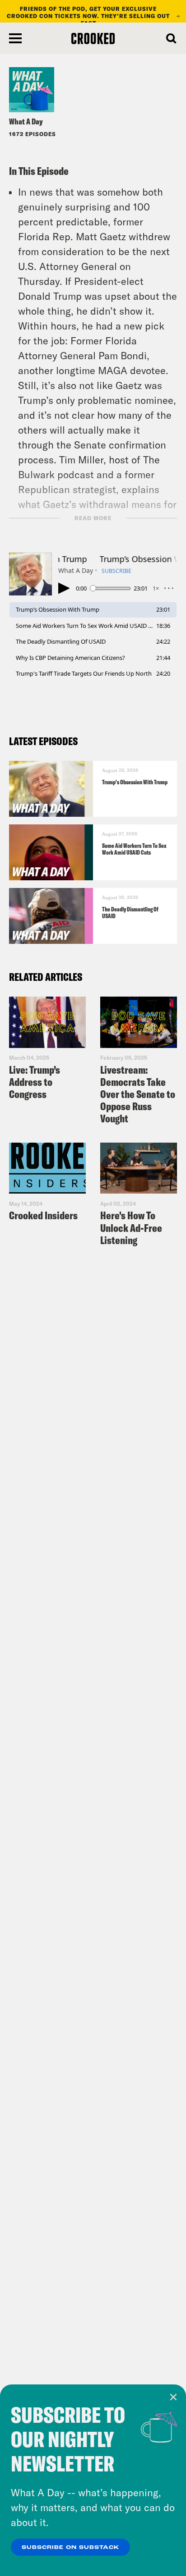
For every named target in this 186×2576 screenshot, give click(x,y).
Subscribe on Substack (70, 2548)
